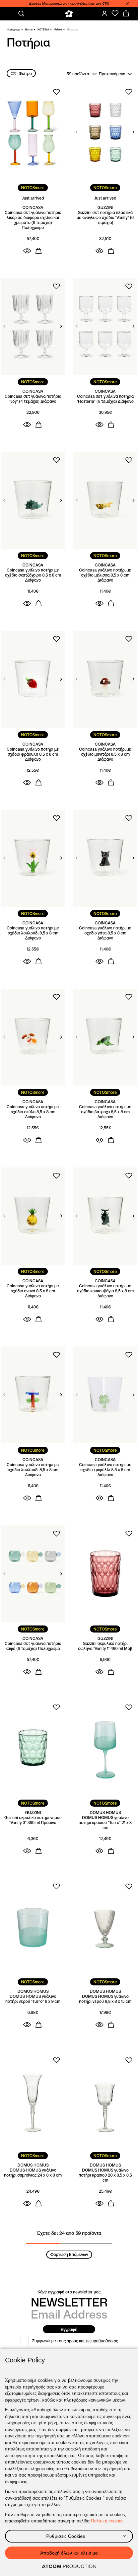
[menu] (10, 14)
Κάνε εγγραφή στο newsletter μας (69, 2292)
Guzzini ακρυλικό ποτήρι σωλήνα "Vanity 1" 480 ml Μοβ (105, 1646)
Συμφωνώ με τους (75, 2341)
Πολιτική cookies (107, 2521)
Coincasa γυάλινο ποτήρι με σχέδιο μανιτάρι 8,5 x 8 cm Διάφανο (105, 754)
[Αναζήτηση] (21, 14)
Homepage (13, 29)
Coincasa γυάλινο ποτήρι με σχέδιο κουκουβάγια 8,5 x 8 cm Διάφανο (105, 1291)
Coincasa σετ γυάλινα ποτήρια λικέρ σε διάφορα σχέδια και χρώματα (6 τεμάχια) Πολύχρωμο (33, 220)
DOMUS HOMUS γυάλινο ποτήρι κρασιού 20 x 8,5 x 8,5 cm (105, 2175)
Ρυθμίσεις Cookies (66, 2536)
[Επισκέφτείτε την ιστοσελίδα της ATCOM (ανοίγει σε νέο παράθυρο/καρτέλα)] (69, 2567)
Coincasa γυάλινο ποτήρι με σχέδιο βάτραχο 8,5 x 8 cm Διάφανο (105, 1112)
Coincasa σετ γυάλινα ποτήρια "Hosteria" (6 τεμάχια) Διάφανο (105, 399)
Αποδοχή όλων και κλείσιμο (69, 2553)
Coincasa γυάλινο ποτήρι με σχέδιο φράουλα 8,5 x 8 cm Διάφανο (33, 754)
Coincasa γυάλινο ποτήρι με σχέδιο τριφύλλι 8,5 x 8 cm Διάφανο (105, 1470)
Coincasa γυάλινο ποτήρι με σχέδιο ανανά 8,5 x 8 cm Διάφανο (33, 1291)
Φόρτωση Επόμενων (69, 2254)
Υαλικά (58, 29)
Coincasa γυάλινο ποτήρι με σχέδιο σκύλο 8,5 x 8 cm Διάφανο (33, 1112)
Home (29, 29)
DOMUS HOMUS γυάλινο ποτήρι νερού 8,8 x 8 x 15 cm (105, 1999)
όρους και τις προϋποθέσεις (92, 2341)
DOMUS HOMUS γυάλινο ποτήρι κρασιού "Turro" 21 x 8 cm (105, 1823)
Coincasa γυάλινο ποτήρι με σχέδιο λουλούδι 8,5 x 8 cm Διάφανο (33, 933)
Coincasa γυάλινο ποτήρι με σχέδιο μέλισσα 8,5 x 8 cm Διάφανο (105, 575)
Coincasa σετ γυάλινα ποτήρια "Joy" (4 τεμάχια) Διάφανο (33, 399)
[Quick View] (27, 251)
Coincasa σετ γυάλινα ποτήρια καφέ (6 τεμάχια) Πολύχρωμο (33, 1646)
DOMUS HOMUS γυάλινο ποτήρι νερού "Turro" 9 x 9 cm (33, 1999)
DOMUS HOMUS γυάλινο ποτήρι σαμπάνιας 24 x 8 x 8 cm (33, 2173)
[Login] (105, 13)
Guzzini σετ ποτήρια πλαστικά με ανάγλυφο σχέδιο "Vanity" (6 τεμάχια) (105, 217)
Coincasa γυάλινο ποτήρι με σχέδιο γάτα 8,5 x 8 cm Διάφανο (105, 933)
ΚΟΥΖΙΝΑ (43, 29)
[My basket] (126, 13)
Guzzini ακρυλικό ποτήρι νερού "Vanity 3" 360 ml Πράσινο (33, 1820)
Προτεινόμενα (112, 74)
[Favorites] (115, 13)
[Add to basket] (39, 251)
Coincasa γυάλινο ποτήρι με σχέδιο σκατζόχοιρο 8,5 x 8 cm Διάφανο (33, 575)
